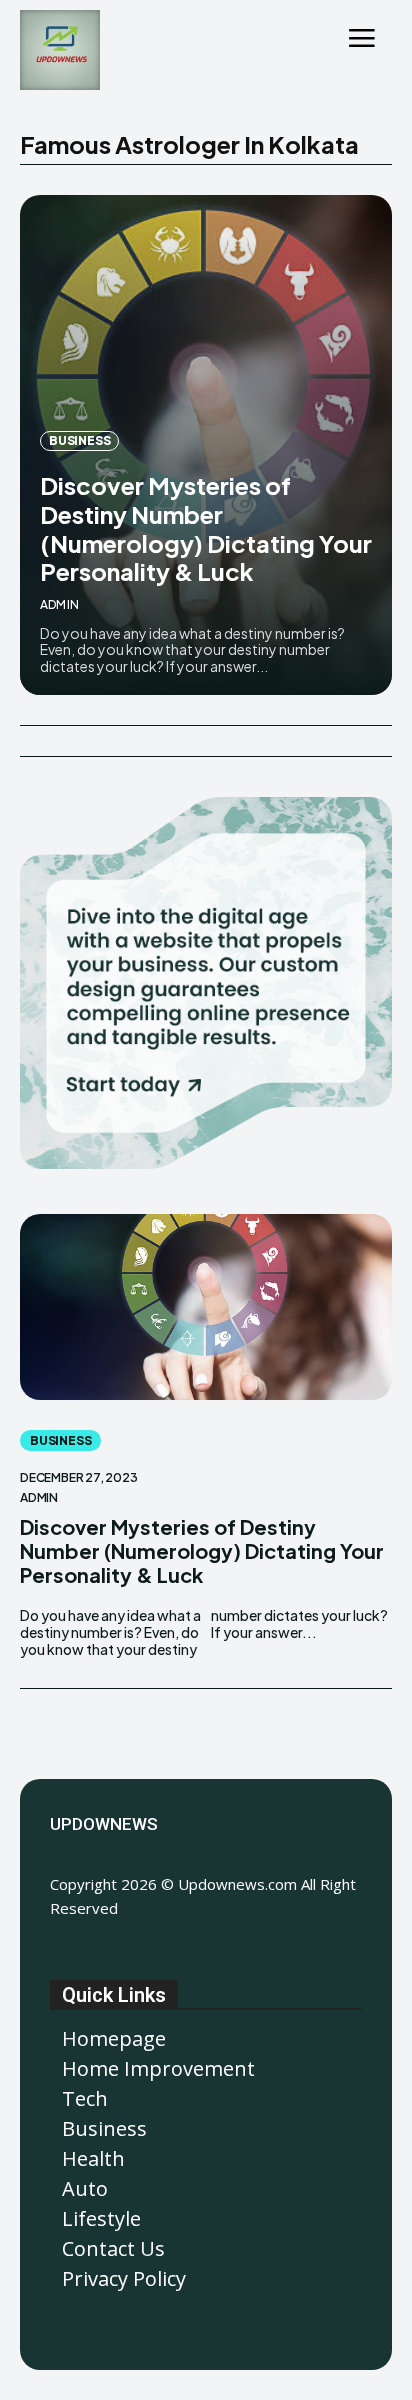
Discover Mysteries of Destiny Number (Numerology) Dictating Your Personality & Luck (206, 528)
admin (59, 604)
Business (79, 440)
